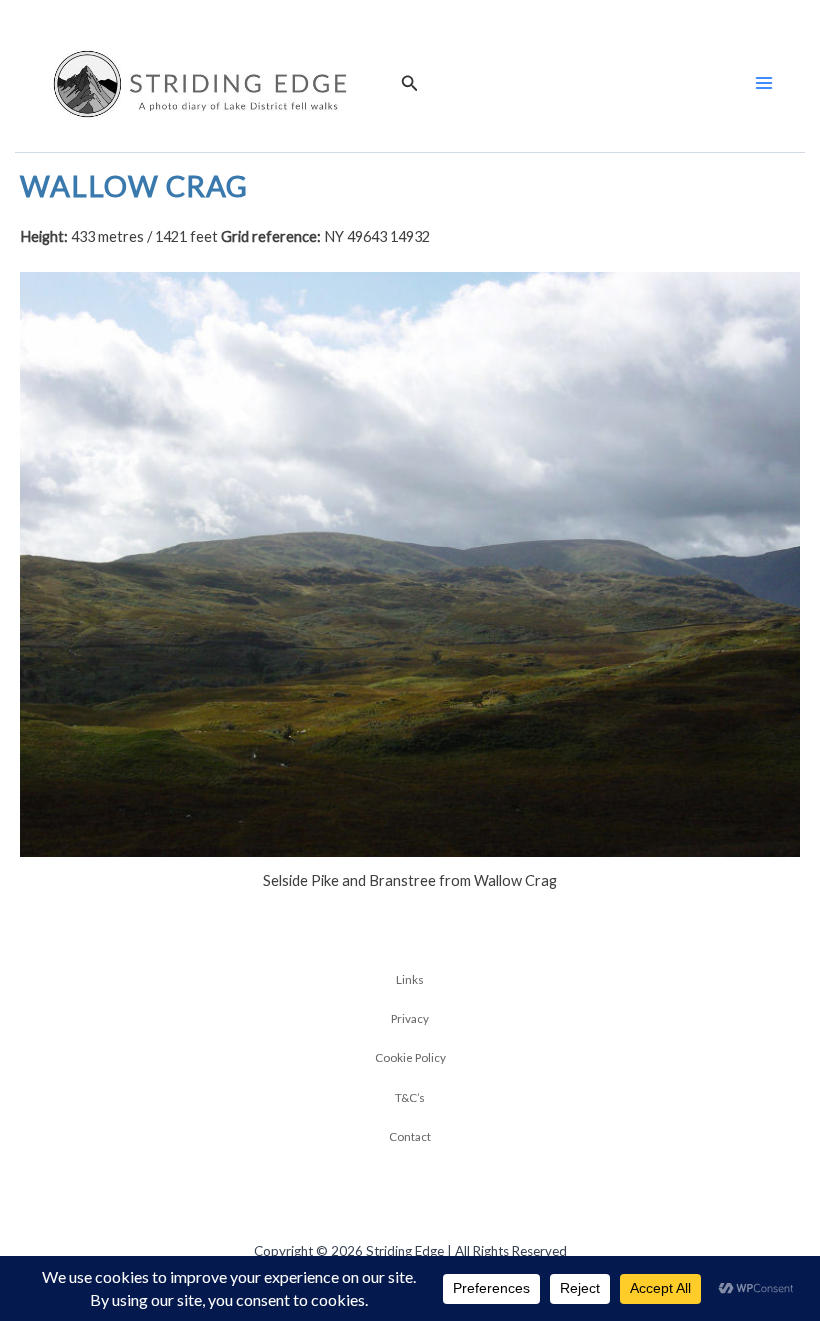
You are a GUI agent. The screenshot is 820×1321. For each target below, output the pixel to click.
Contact (410, 1136)
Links (410, 979)
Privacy (410, 1018)
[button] (410, 83)
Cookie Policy (410, 1057)
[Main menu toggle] (764, 83)
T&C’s (410, 1097)
